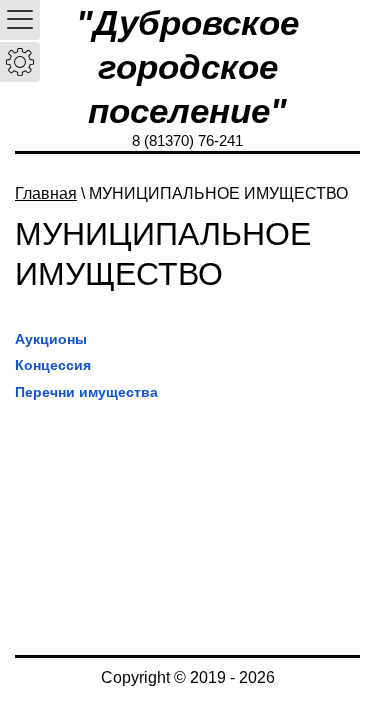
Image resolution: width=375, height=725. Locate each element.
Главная (46, 193)
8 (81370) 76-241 (187, 140)
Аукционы (51, 339)
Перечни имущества (86, 392)
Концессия (53, 365)
